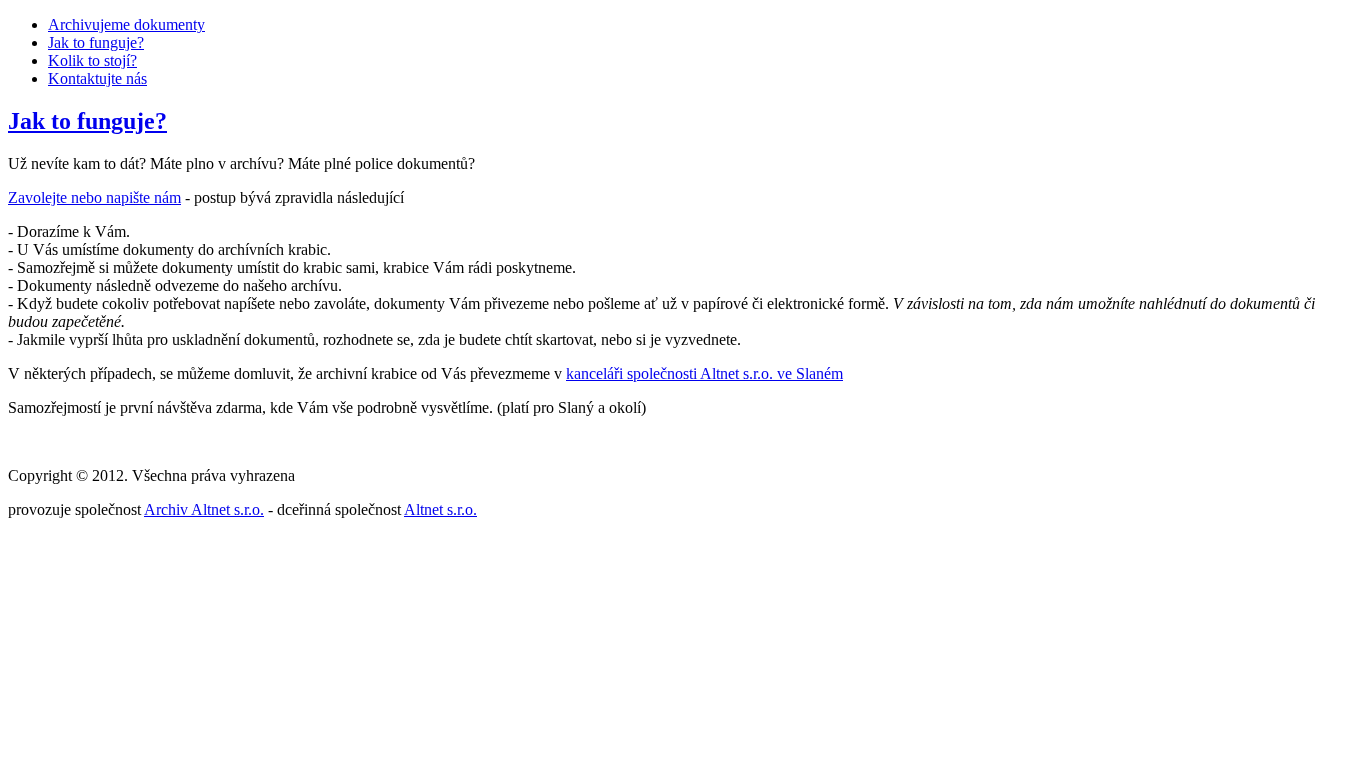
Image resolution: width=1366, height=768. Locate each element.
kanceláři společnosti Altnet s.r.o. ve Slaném (704, 373)
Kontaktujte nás (97, 78)
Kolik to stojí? (92, 60)
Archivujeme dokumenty (126, 24)
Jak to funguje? (96, 42)
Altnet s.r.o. (440, 509)
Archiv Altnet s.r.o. (204, 509)
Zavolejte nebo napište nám (94, 197)
